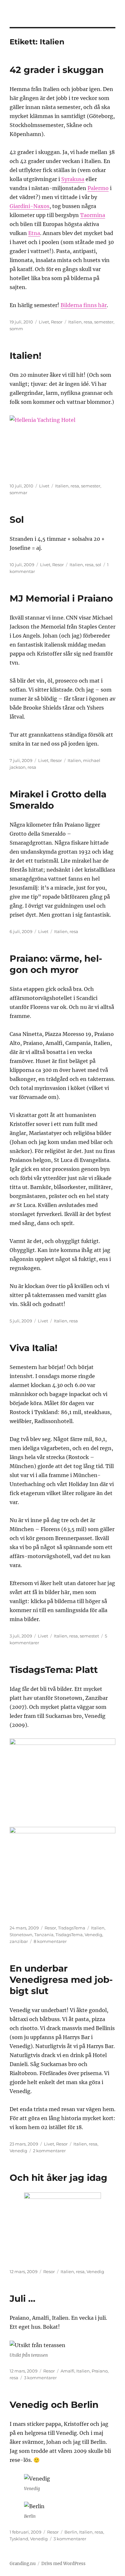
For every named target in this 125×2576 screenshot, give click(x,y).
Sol (17, 520)
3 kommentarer (40, 2378)
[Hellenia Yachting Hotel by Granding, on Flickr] (63, 444)
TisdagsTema (72, 1928)
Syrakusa (73, 179)
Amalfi (67, 2371)
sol (98, 565)
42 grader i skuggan (57, 70)
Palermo (98, 188)
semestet (89, 1636)
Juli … (22, 2299)
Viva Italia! (33, 1348)
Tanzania (44, 1935)
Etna (34, 233)
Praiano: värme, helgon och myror (56, 964)
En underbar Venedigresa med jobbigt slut (61, 1980)
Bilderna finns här (84, 305)
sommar (18, 493)
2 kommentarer (49, 2151)
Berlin (71, 2532)
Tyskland (19, 2539)
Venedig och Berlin (54, 2405)
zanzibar (19, 1941)
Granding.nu (23, 2564)
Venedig (93, 1935)
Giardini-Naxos (29, 206)
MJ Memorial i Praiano (61, 598)
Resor (57, 322)
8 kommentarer (50, 1941)
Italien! (25, 356)
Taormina (93, 215)
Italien (75, 322)
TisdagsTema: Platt (54, 1670)
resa (88, 322)
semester (104, 322)
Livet (44, 322)
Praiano (100, 2371)
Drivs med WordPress (63, 2564)
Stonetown (21, 1935)
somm (16, 329)
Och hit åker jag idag (58, 2178)
